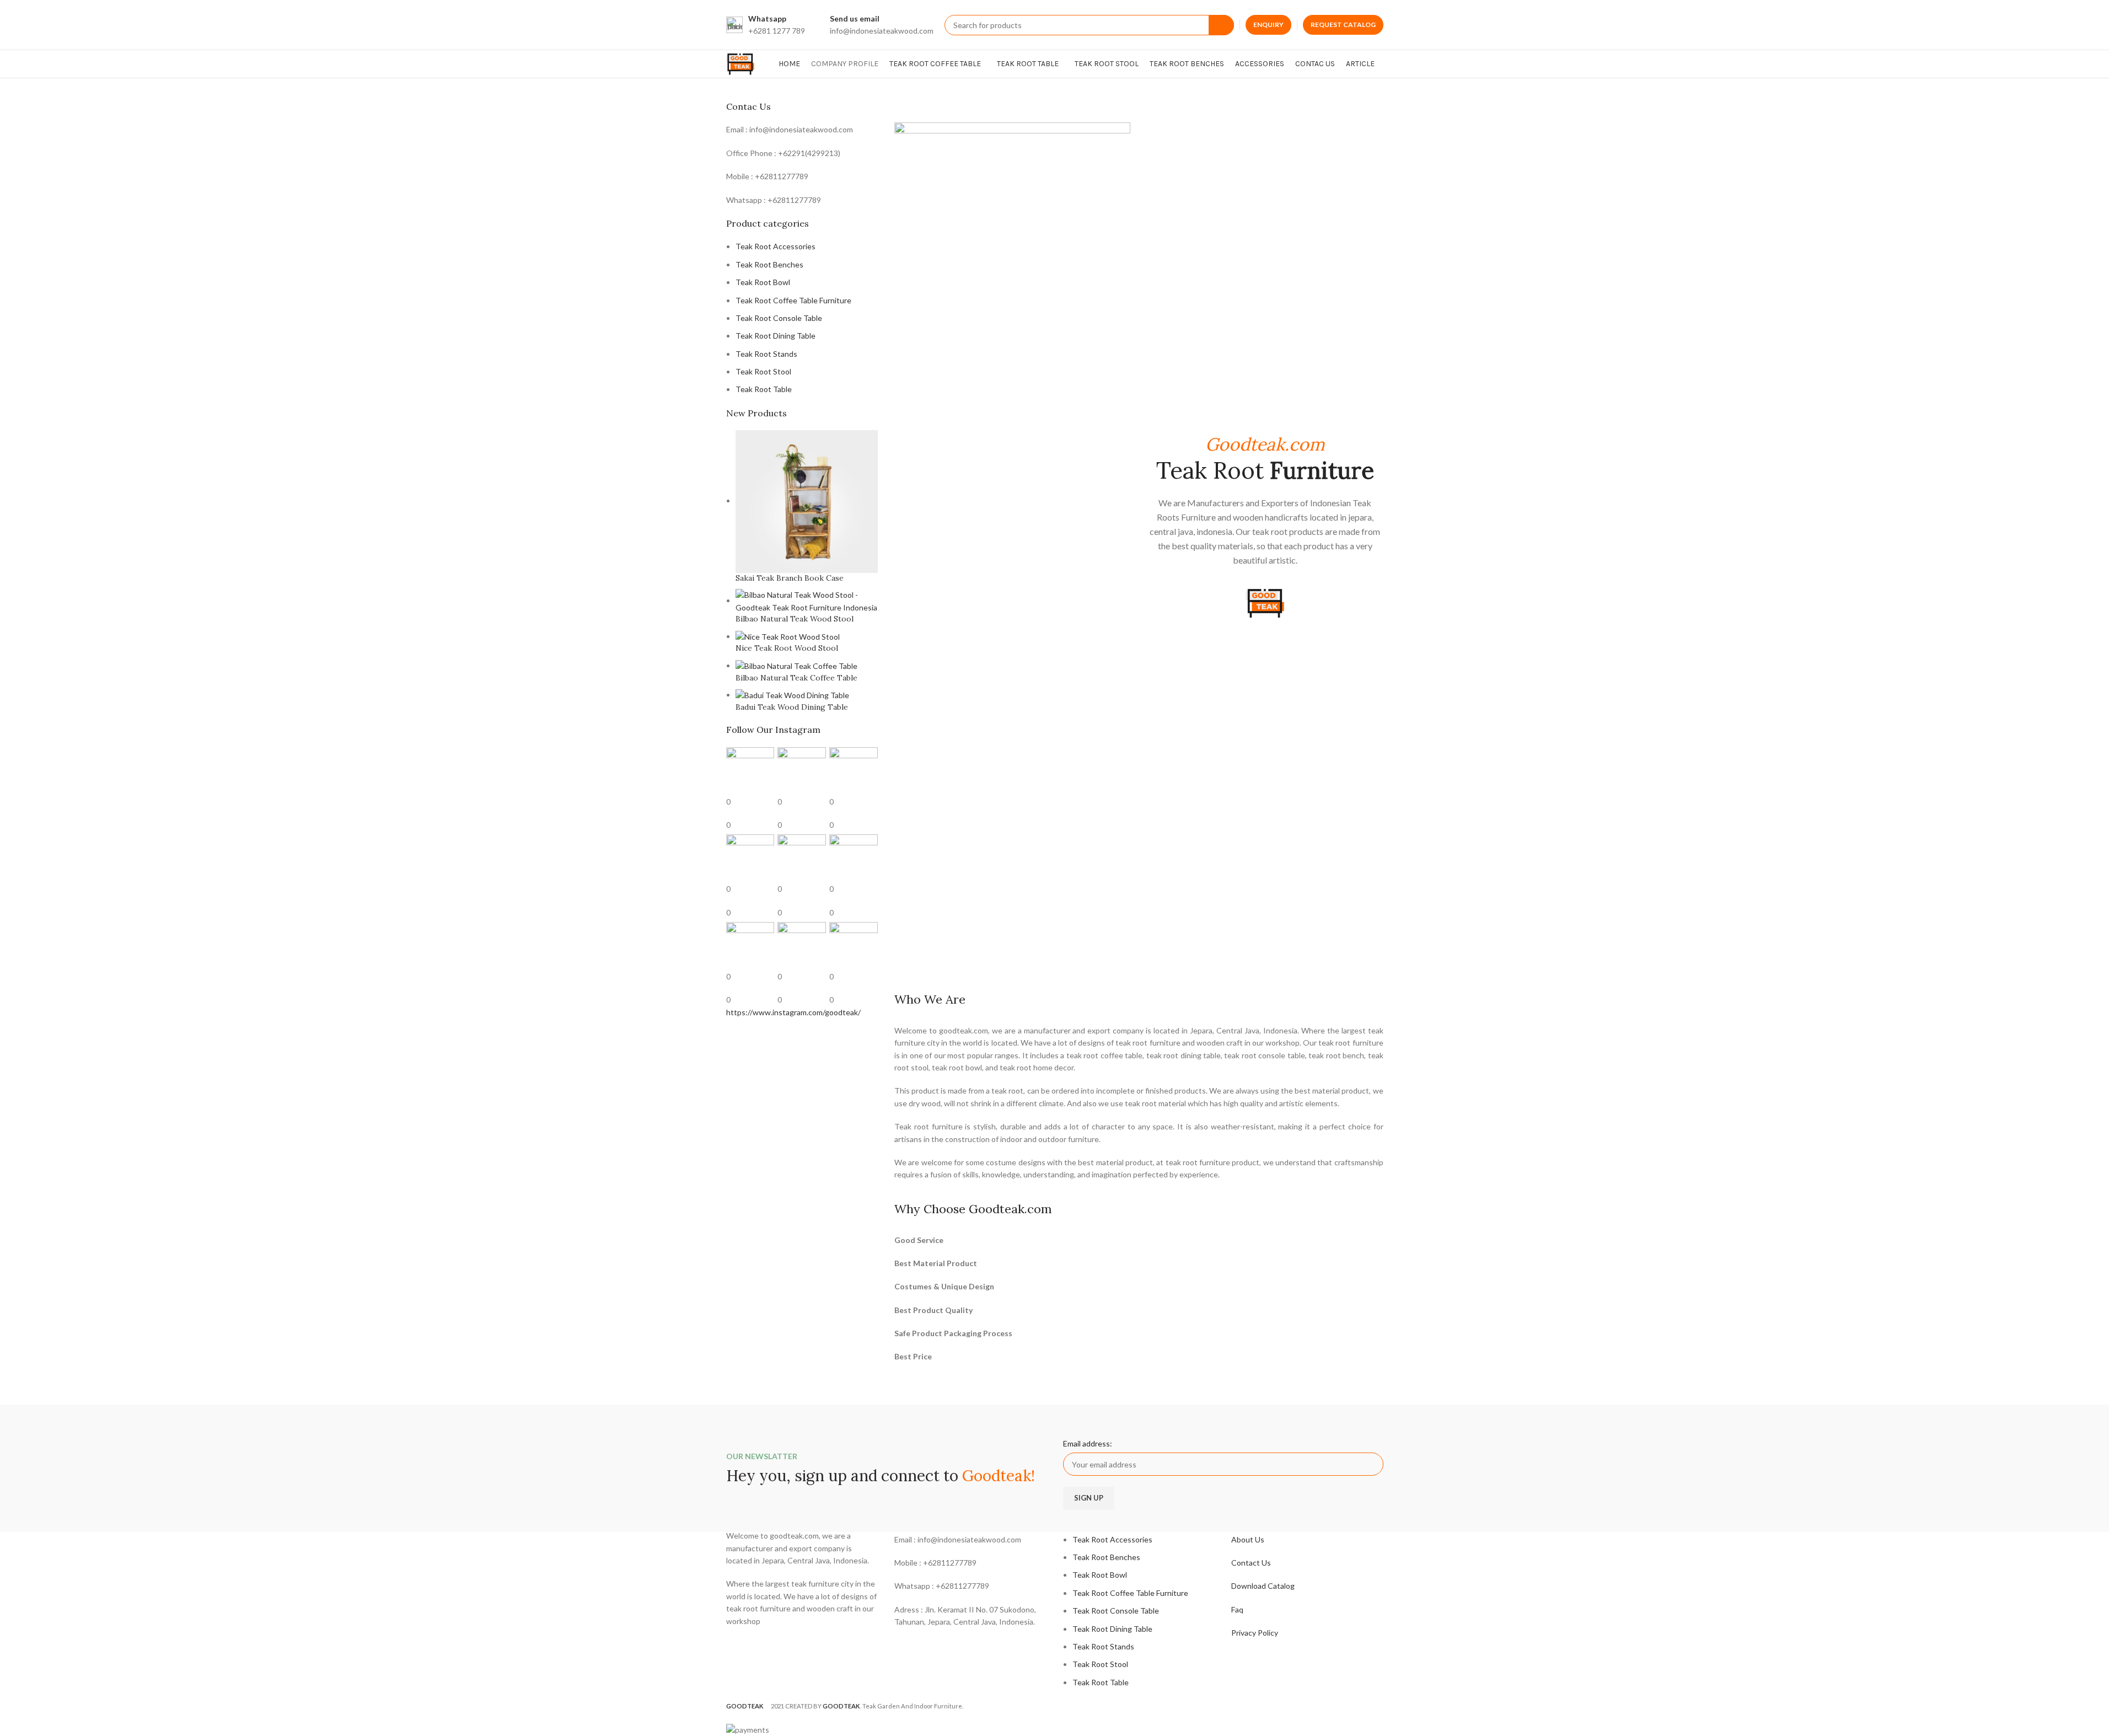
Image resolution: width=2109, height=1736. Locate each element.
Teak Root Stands (766, 354)
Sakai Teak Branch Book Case (790, 578)
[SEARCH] (1221, 25)
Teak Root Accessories (776, 246)
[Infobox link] (766, 25)
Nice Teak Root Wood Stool (787, 648)
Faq (1237, 1609)
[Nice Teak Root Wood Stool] (788, 636)
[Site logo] (743, 63)
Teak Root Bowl (763, 282)
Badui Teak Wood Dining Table (792, 707)
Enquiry (1268, 25)
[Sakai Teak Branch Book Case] (807, 500)
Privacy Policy (1255, 1633)
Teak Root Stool (763, 371)
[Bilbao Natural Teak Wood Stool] (807, 600)
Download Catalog (1263, 1586)
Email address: (1088, 1443)
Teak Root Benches (769, 264)
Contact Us (1251, 1563)
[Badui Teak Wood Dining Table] (792, 695)
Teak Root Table (764, 389)
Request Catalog (1343, 25)
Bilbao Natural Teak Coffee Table (796, 678)
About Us (1248, 1539)
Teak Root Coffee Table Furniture (793, 300)
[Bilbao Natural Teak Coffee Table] (796, 665)
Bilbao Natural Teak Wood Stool (795, 619)
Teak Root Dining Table (776, 336)
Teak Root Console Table (779, 318)
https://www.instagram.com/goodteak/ (793, 1012)
